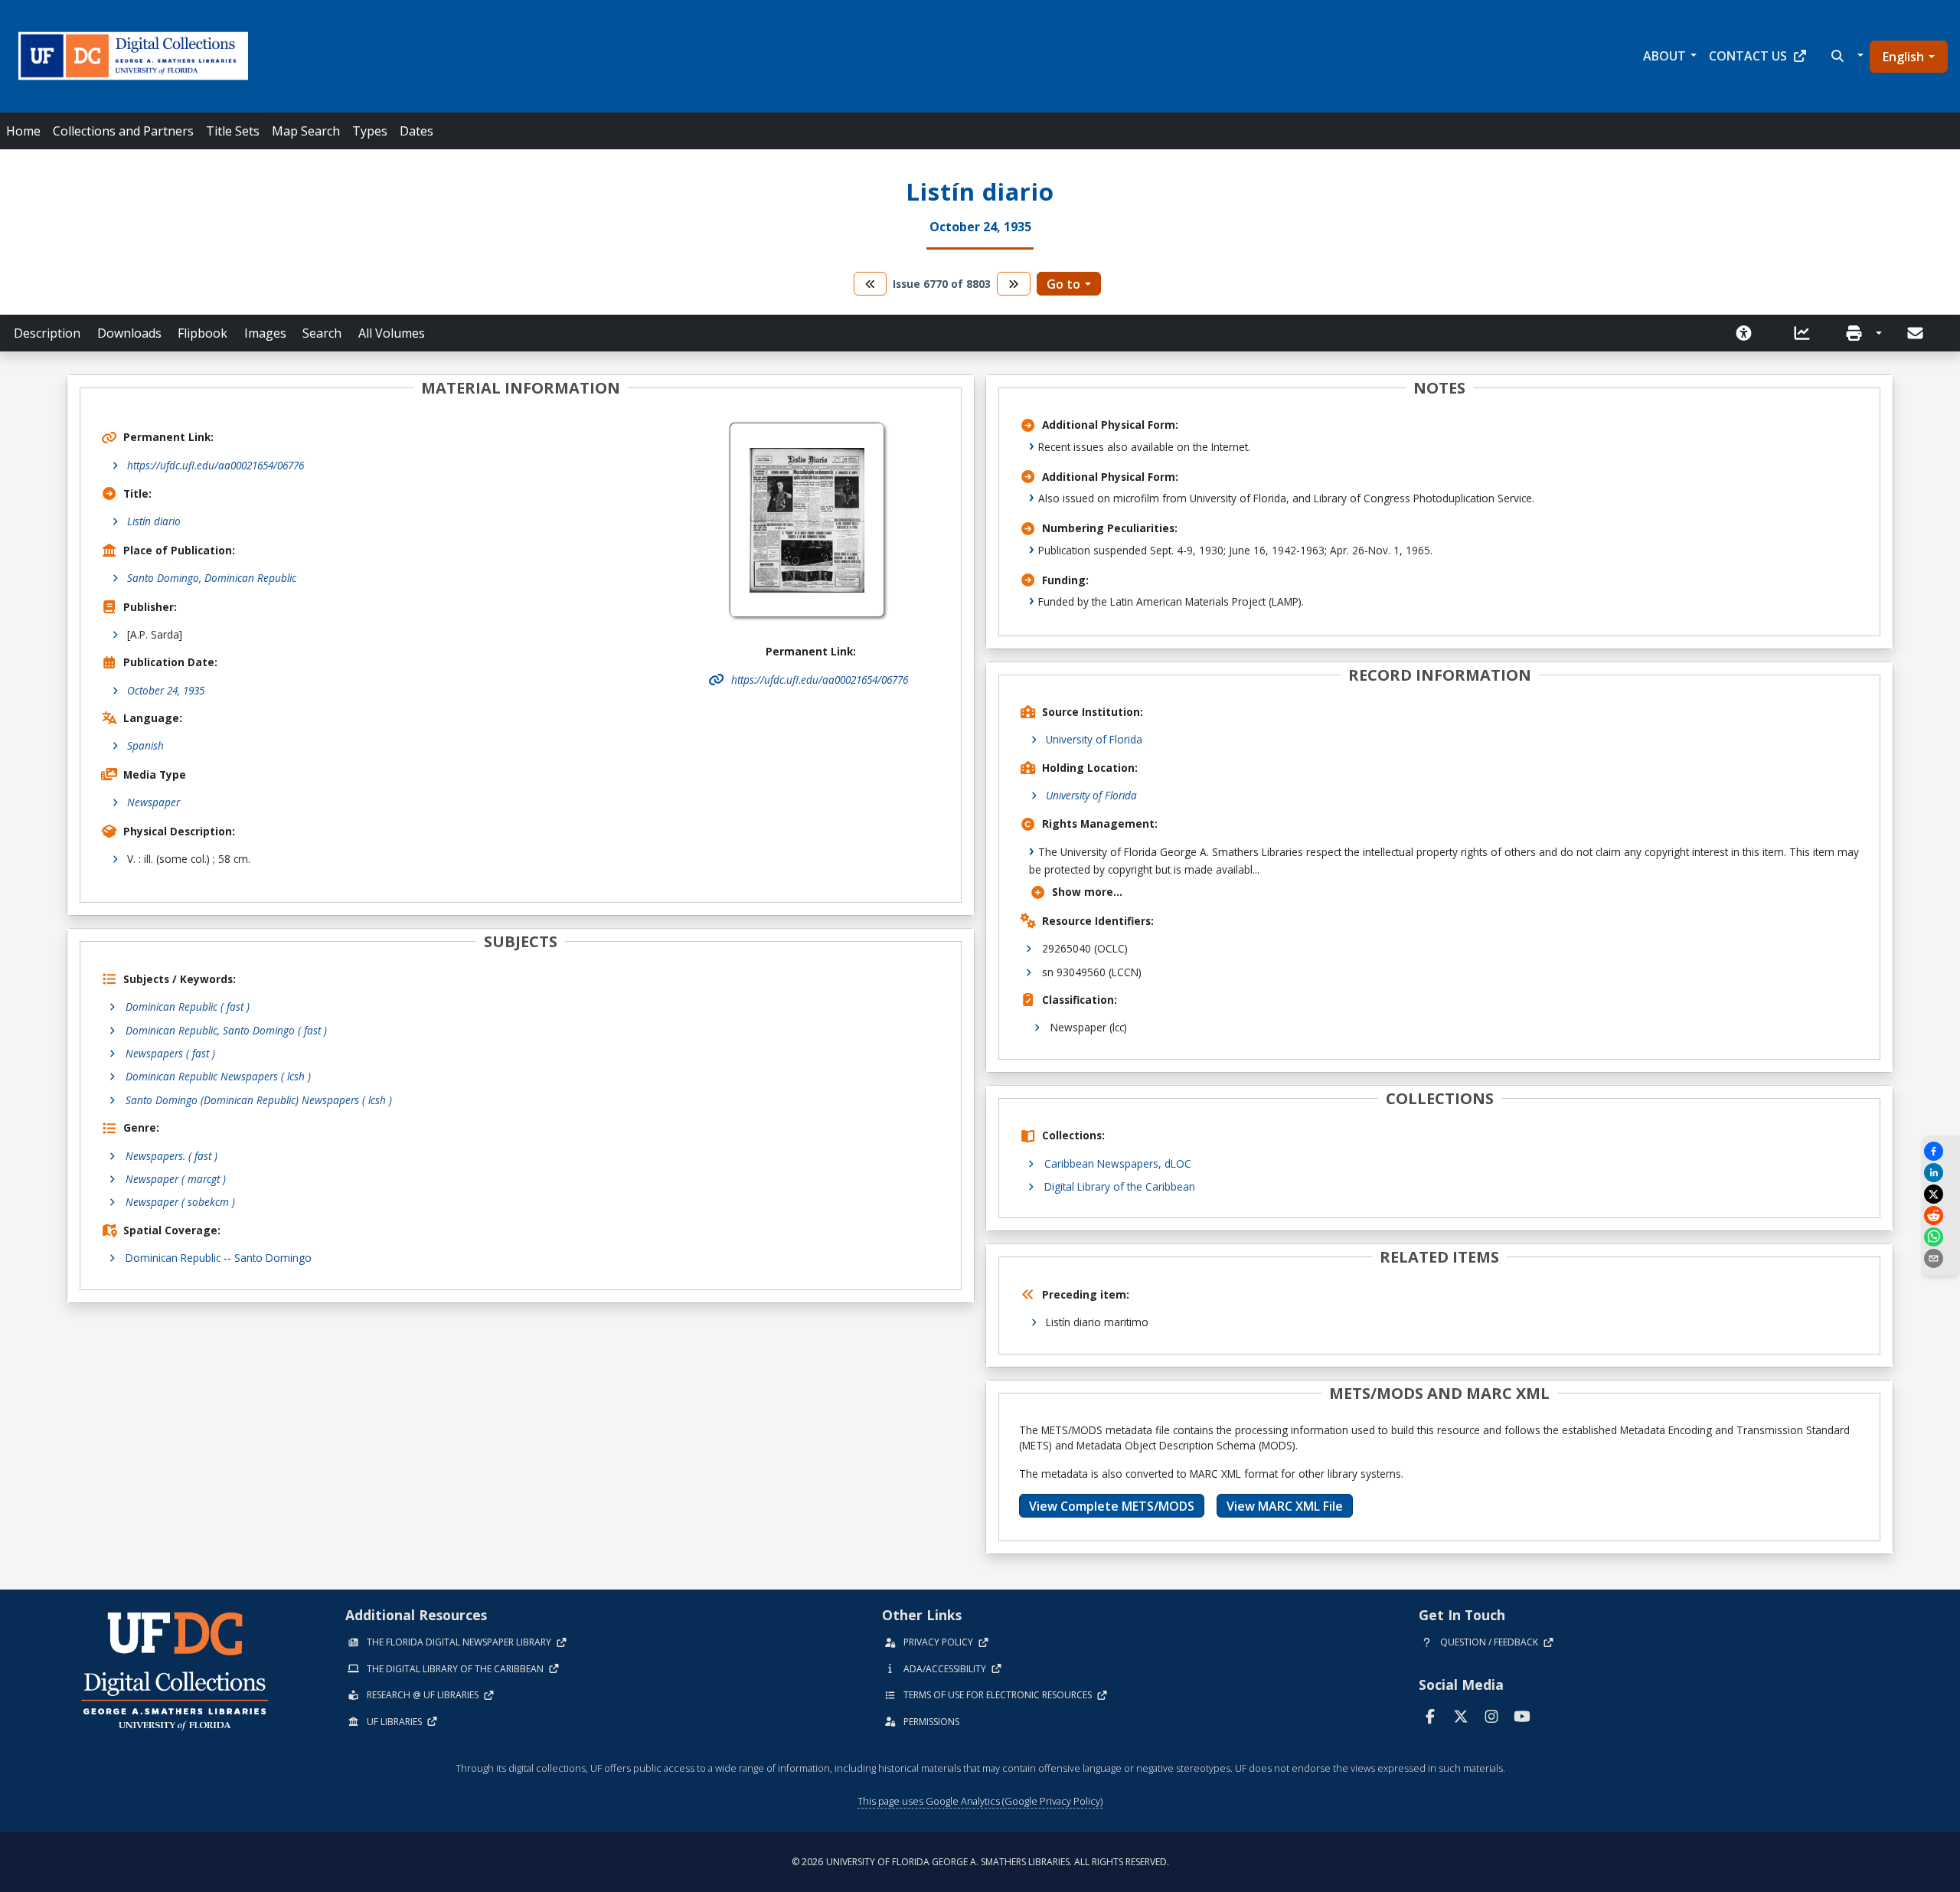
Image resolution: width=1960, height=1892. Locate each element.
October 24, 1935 (166, 690)
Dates (416, 131)
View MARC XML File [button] (1285, 1506)
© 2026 (980, 1862)
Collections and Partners (123, 131)
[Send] (1916, 333)
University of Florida (1094, 739)
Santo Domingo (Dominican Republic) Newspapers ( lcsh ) (259, 1100)
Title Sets (233, 131)
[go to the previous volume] (871, 284)
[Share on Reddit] (1941, 1216)
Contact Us (1748, 56)
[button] (1846, 56)
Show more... (1087, 892)
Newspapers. (171, 1156)
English (1903, 57)
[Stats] (1807, 333)
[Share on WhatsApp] (1941, 1237)
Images (265, 333)
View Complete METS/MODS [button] (1112, 1506)
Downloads (129, 333)
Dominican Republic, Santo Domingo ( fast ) (226, 1030)
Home (23, 131)
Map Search (306, 131)
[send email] (1941, 1258)
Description (47, 333)
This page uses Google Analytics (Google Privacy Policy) (980, 1801)
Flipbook (203, 333)
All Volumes (392, 333)
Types (370, 131)
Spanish (145, 745)
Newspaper (154, 802)
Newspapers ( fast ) (170, 1053)
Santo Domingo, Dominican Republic (212, 578)
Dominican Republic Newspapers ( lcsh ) (218, 1076)
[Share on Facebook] (1941, 1151)
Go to (1063, 284)
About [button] (1664, 56)
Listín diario (154, 521)
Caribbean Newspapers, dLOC (1118, 1163)
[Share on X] (1941, 1194)
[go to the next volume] (1014, 284)
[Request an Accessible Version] (1749, 333)
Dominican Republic (173, 1258)
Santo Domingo (273, 1258)
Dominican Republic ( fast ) (188, 1006)
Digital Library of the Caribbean (1120, 1186)
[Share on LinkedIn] (1941, 1173)
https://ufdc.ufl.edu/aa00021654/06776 (216, 465)
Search (322, 333)
